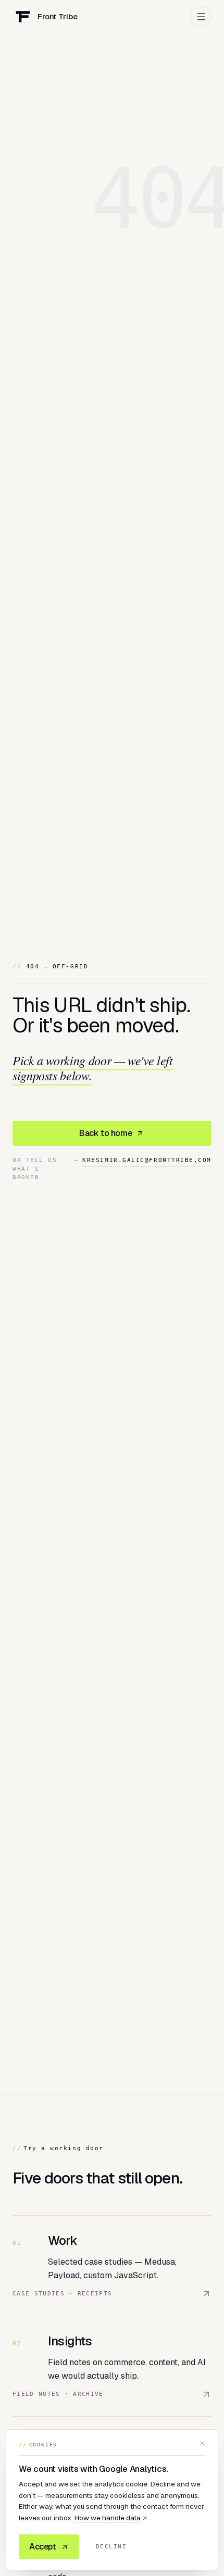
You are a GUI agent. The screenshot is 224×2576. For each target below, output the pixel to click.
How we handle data (108, 2518)
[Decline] (202, 2443)
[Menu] (201, 17)
